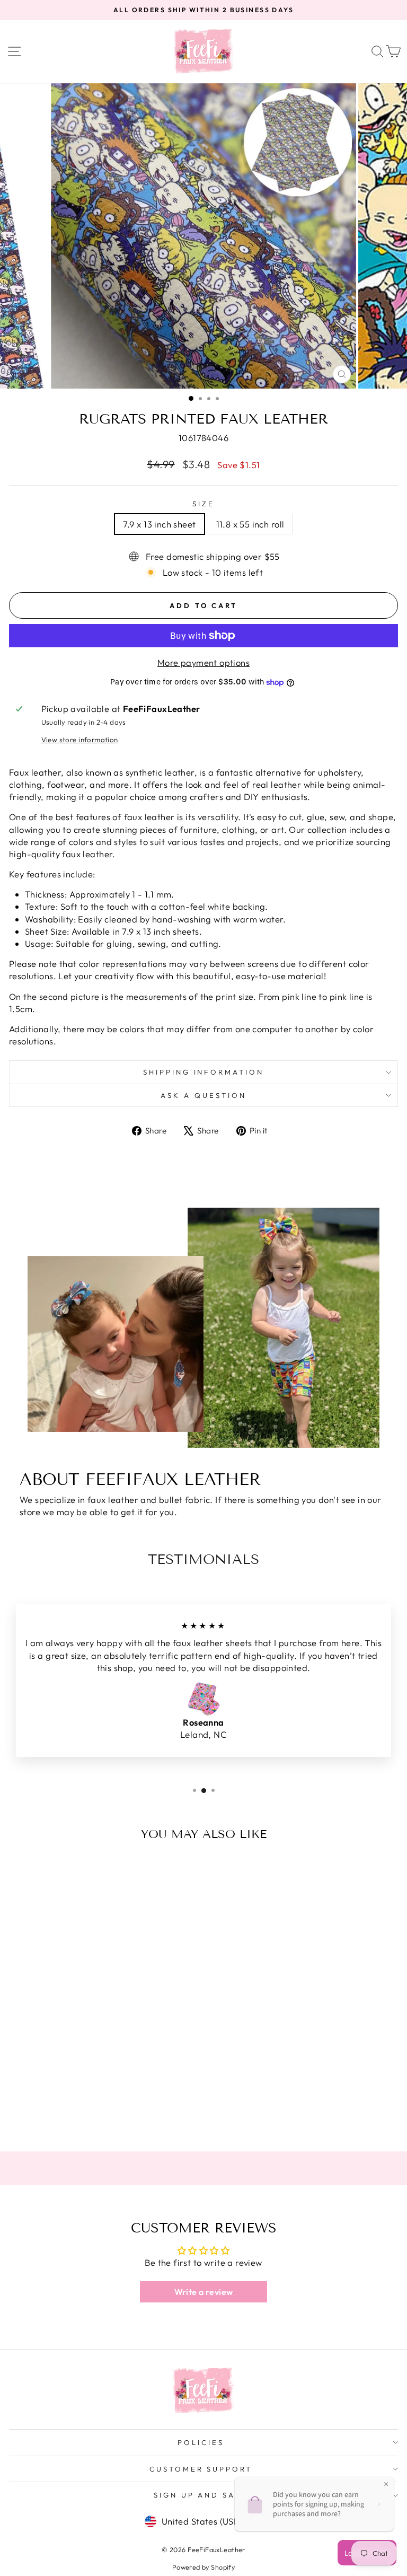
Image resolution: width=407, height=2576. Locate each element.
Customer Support (201, 2469)
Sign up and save (201, 2495)
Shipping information (204, 1072)
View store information (80, 740)
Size (203, 504)
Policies (201, 2442)
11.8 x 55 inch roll (250, 524)
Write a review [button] (204, 2292)
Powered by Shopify (203, 2567)
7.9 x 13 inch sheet (160, 524)
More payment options (203, 662)
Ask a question (203, 1095)
